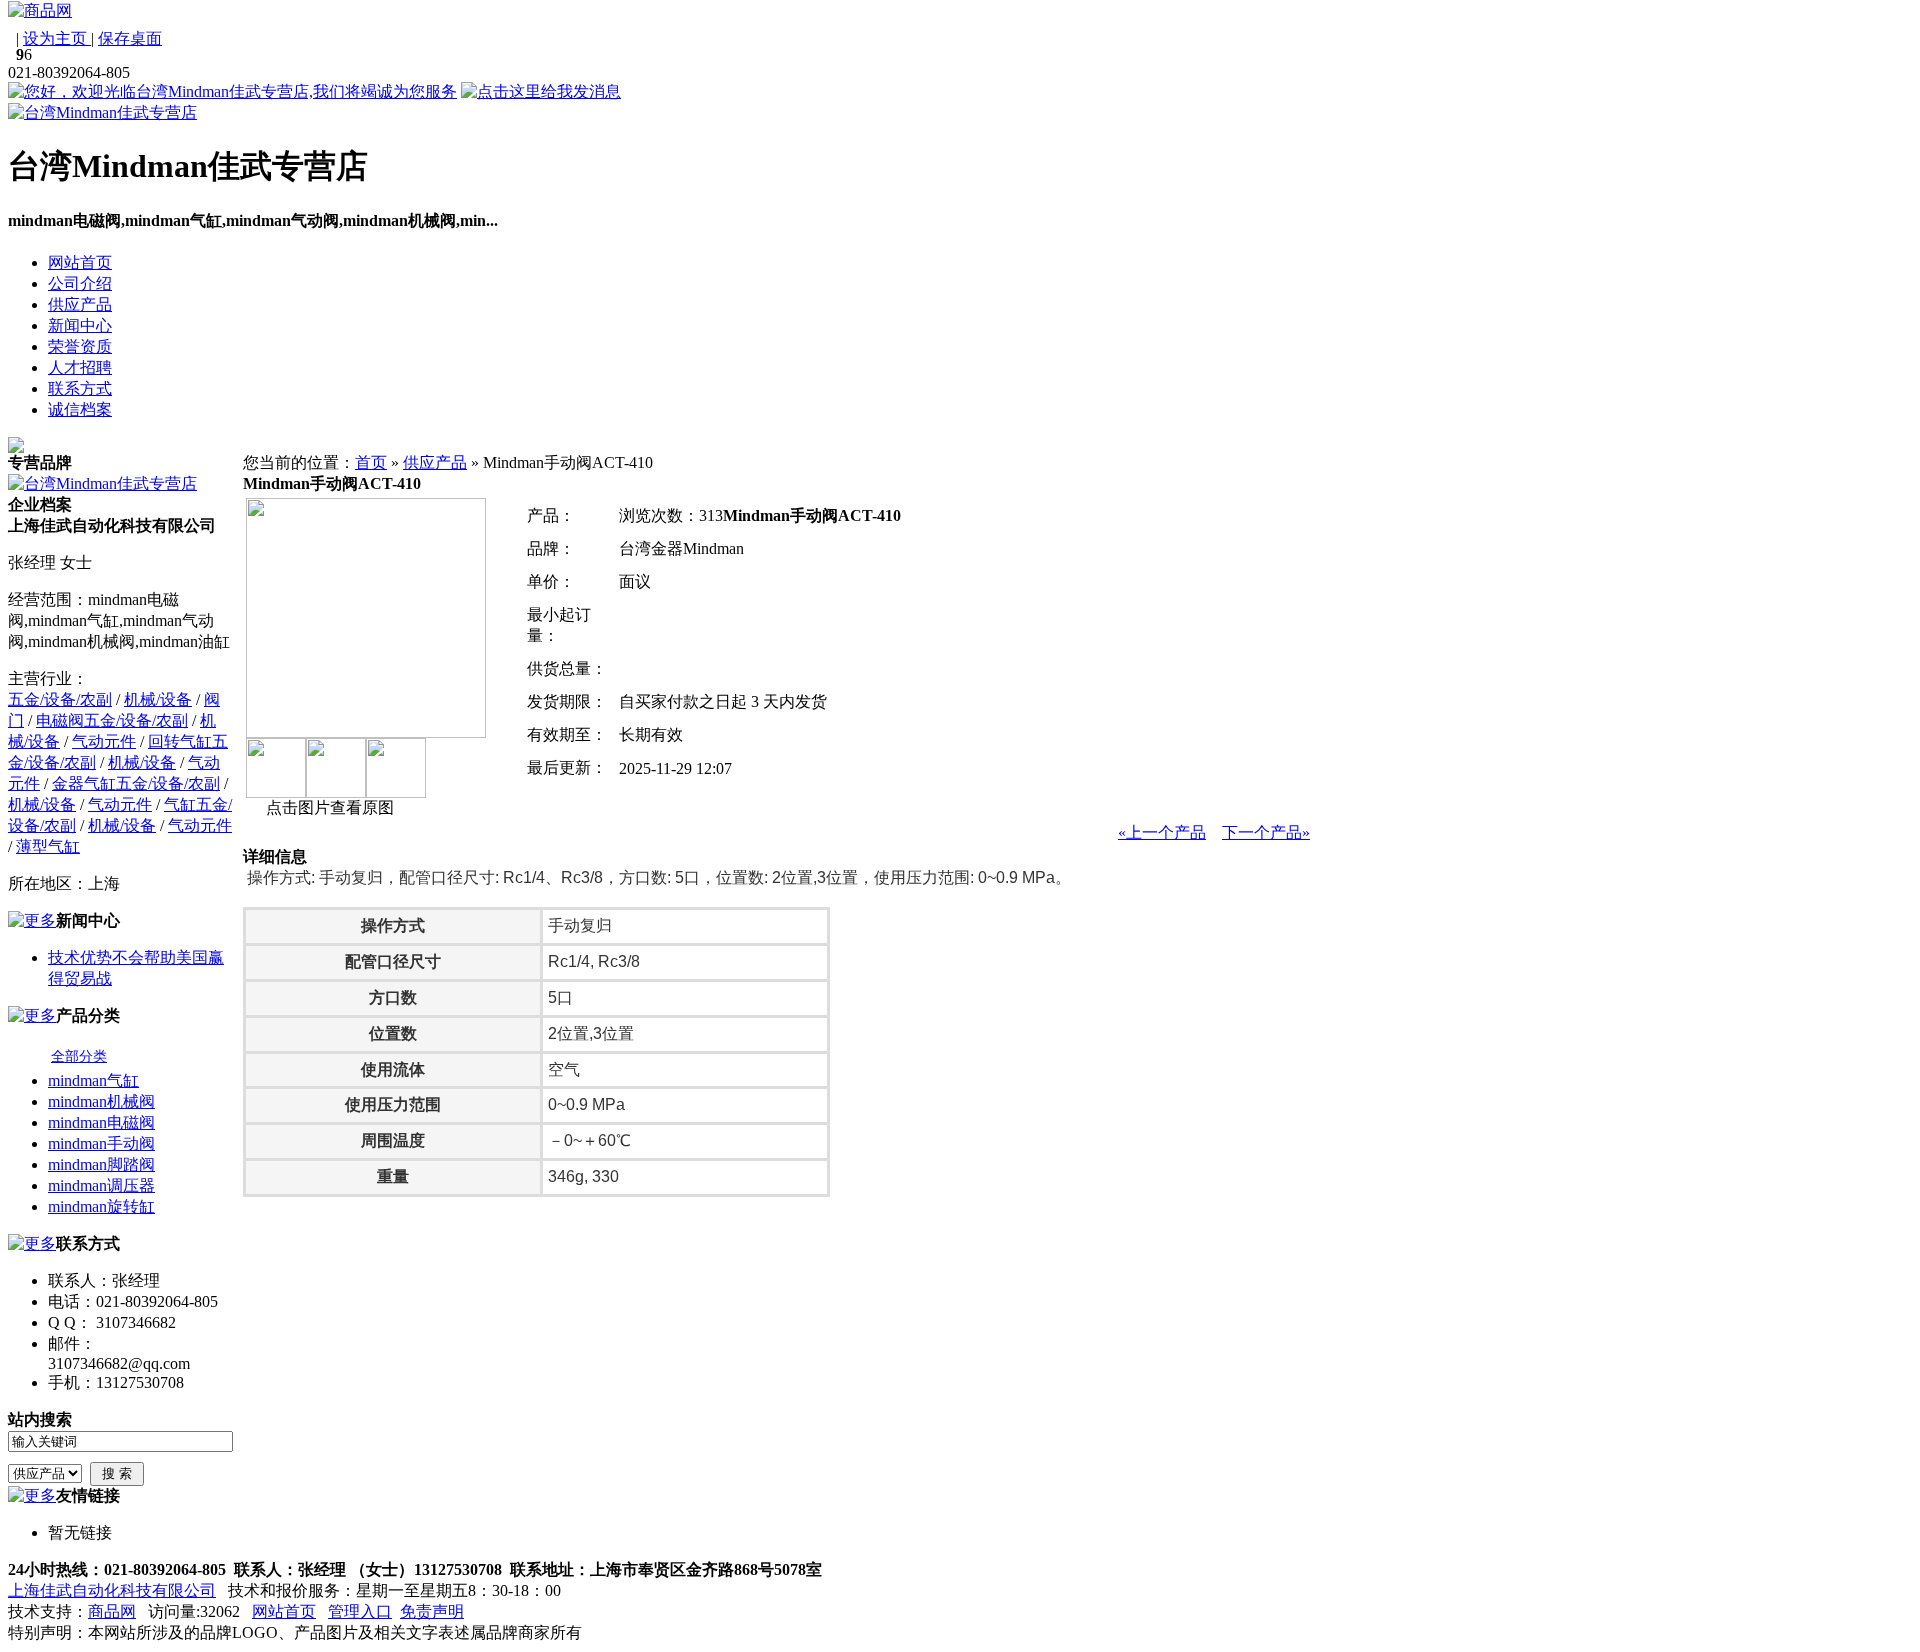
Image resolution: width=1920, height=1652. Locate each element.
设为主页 (57, 38)
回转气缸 (180, 741)
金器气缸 (84, 783)
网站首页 (284, 1611)
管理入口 (360, 1611)
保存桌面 (130, 38)
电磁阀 (60, 720)
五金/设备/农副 (60, 699)
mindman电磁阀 (101, 1122)
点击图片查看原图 (328, 807)
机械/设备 (158, 699)
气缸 (180, 804)
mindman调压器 (101, 1185)
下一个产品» (1266, 832)
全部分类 (79, 1056)
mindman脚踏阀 (101, 1164)
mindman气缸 (93, 1080)
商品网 (112, 1611)
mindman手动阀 (101, 1143)
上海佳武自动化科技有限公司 (112, 1590)
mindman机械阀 (101, 1101)
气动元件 (104, 741)
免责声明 (432, 1611)
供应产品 (435, 462)
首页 (371, 462)
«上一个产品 (1162, 832)
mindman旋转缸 (101, 1206)
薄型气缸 (48, 846)
